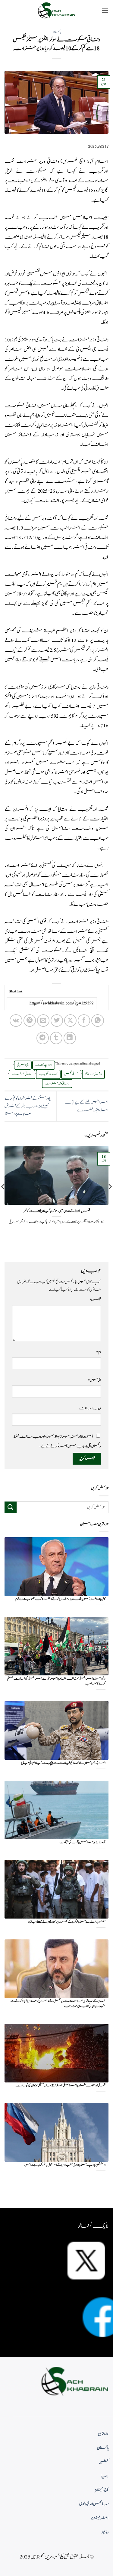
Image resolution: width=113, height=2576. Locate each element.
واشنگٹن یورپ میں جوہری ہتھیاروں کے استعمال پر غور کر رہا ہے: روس (65, 2165)
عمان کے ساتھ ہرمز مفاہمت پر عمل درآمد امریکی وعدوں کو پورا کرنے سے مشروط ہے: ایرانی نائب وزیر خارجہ (58, 2004)
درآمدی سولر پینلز (93, 1074)
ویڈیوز (105, 2532)
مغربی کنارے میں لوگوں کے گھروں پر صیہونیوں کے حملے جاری (67, 1922)
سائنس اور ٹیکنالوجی (94, 2504)
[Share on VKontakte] (16, 1021)
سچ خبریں (73, 161)
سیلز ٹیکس (71, 1074)
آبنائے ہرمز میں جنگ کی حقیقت (82, 1842)
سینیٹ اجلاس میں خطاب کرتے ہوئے (62, 218)
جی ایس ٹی (23, 1065)
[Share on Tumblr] (56, 1038)
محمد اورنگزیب (48, 1074)
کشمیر (104, 2462)
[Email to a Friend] (43, 1021)
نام (99, 1352)
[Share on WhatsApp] (97, 1021)
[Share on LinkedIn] (70, 1038)
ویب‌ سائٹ (90, 1408)
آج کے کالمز (102, 2490)
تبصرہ (95, 1299)
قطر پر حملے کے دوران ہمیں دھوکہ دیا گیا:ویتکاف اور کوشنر (57, 1211)
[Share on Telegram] (43, 1038)
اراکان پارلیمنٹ (44, 1065)
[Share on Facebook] (84, 1021)
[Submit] (11, 1507)
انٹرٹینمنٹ (100, 2518)
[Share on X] (70, 1021)
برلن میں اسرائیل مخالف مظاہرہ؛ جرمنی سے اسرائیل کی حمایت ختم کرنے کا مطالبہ (56, 1681)
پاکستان (57, 32)
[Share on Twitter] (57, 1021)
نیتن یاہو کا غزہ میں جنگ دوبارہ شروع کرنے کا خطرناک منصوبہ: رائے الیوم (60, 1599)
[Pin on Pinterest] (30, 1021)
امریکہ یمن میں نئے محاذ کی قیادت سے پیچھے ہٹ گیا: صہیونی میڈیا (63, 1763)
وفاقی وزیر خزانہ (57, 1084)
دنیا (105, 2476)
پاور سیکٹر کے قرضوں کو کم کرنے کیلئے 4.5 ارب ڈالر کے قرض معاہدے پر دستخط (27, 1106)
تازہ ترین (103, 2434)
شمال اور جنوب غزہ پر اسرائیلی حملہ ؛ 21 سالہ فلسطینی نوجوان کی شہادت (60, 2086)
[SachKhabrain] (57, 10)
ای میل (94, 1380)
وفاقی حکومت (22, 1074)
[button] (105, 10)
